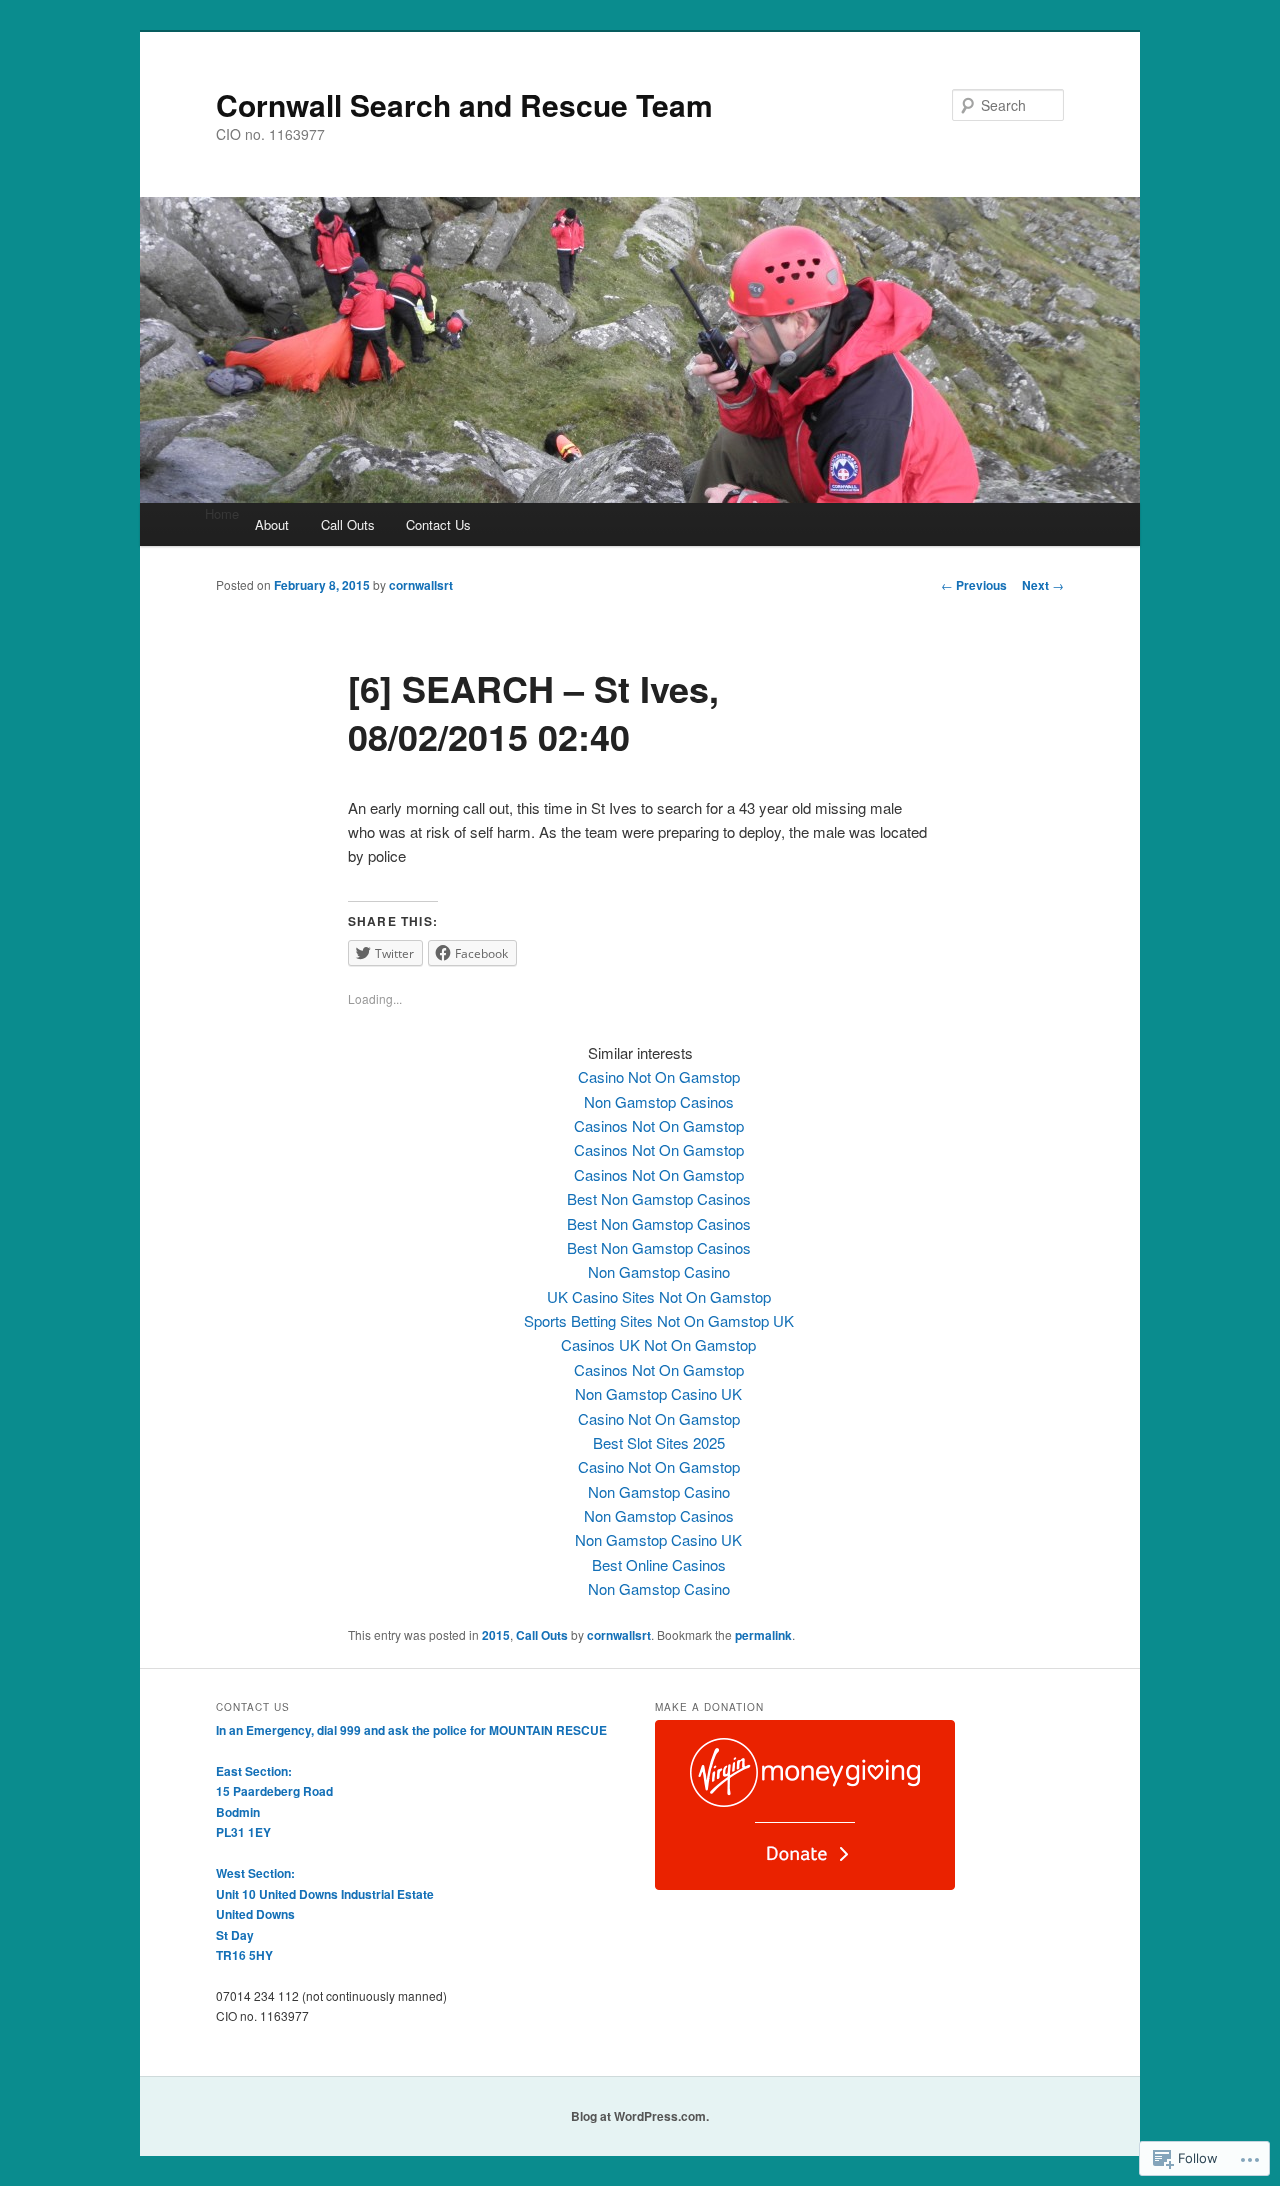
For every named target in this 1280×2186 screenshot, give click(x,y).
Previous (974, 585)
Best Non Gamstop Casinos (659, 1198)
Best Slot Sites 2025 (659, 1442)
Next (1043, 585)
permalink (763, 1635)
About (272, 524)
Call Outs (348, 524)
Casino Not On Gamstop (659, 1076)
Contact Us (438, 524)
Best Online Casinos (659, 1564)
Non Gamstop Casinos (659, 1101)
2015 (496, 1635)
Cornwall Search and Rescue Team (464, 104)
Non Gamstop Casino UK (658, 1393)
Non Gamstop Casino (659, 1271)
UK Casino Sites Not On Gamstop (659, 1296)
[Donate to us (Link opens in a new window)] (805, 1885)
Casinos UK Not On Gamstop (658, 1344)
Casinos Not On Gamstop (659, 1125)
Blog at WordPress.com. (640, 2116)
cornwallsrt (421, 585)
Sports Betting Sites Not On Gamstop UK (659, 1320)
